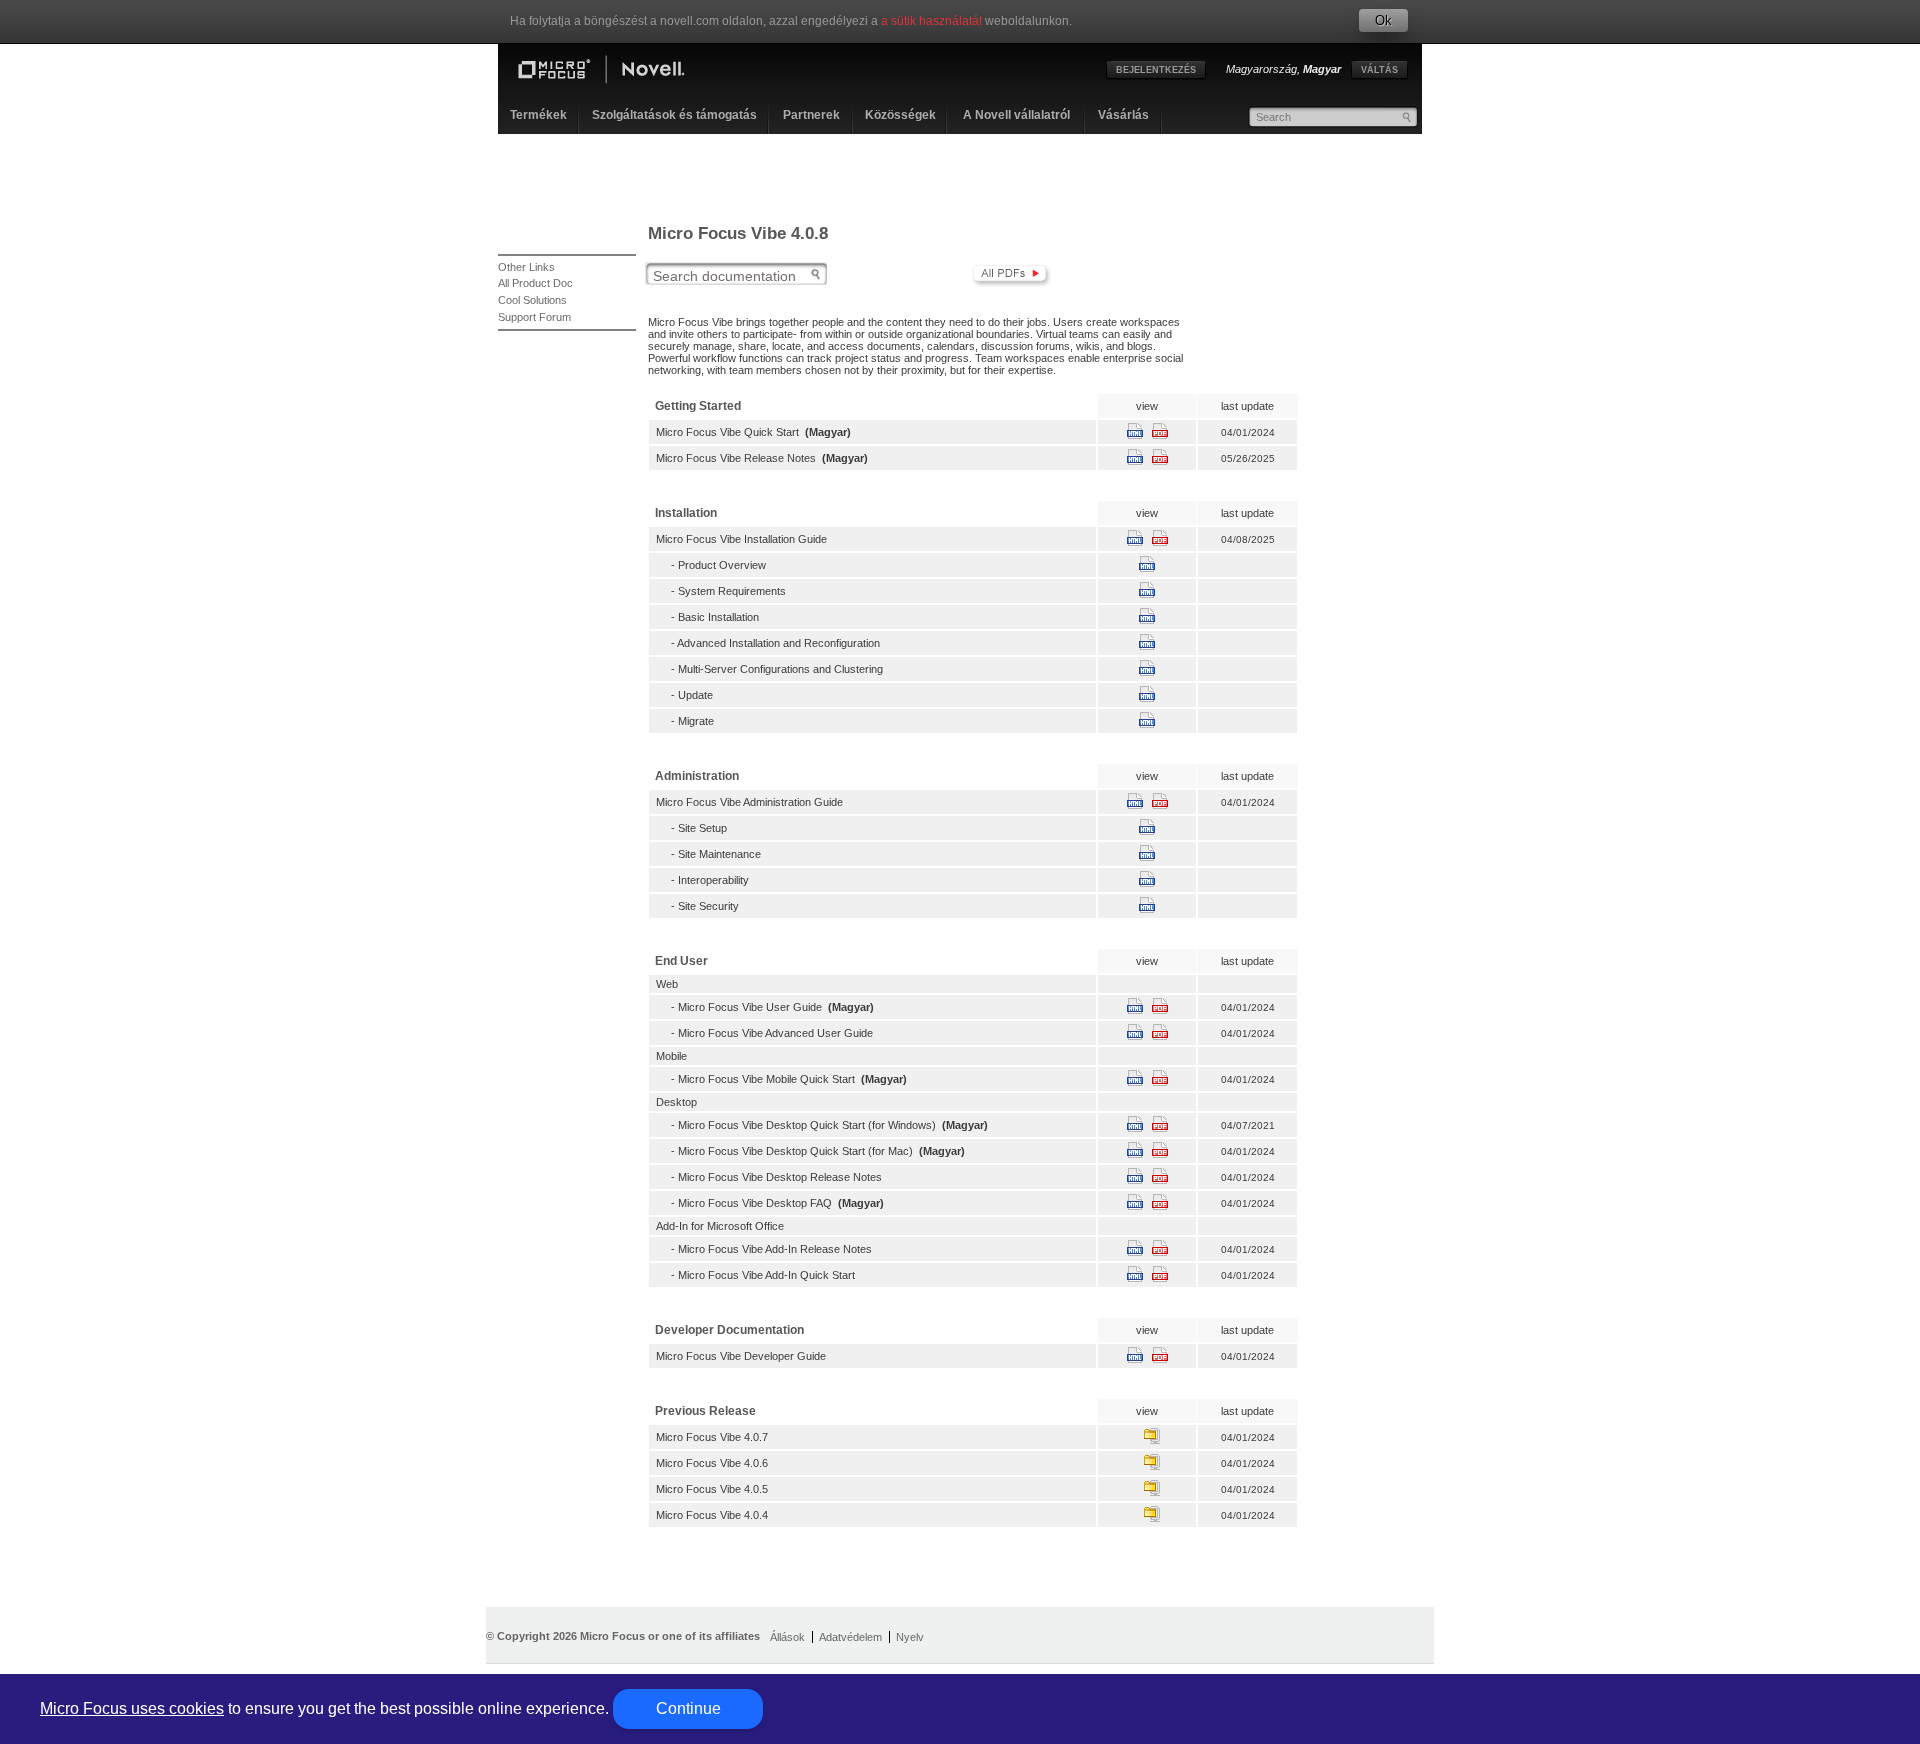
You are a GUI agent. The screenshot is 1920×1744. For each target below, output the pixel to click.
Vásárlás (1123, 115)
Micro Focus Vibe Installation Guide (741, 539)
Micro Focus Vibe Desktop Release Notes (780, 1177)
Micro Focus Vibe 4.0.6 (712, 1463)
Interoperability (713, 880)
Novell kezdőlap (618, 72)
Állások (787, 1637)
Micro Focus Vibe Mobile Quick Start (766, 1079)
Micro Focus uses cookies (132, 1708)
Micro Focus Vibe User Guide (750, 1007)
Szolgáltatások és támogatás (674, 115)
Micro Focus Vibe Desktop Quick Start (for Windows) (807, 1125)
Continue (688, 1708)
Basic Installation (718, 617)
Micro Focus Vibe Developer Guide (741, 1356)
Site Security (708, 906)
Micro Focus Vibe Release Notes (736, 458)
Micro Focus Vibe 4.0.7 (712, 1437)
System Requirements (732, 591)
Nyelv (910, 1637)
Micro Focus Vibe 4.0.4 (712, 1515)
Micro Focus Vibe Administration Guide (749, 802)
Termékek (538, 115)
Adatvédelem (850, 1637)
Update (695, 695)
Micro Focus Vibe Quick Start (727, 432)
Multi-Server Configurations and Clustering (780, 669)
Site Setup (702, 828)
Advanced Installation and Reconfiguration (778, 643)
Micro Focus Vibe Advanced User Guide (775, 1033)
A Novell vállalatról (1016, 115)
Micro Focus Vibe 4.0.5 (712, 1489)
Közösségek (900, 115)
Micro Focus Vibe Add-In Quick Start (766, 1275)
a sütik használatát (931, 21)
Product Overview (722, 565)
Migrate (696, 721)
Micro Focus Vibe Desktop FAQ (755, 1203)
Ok (1383, 20)
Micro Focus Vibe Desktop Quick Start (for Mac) (795, 1151)
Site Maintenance (719, 854)
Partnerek (811, 115)
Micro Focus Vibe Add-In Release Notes (775, 1249)
